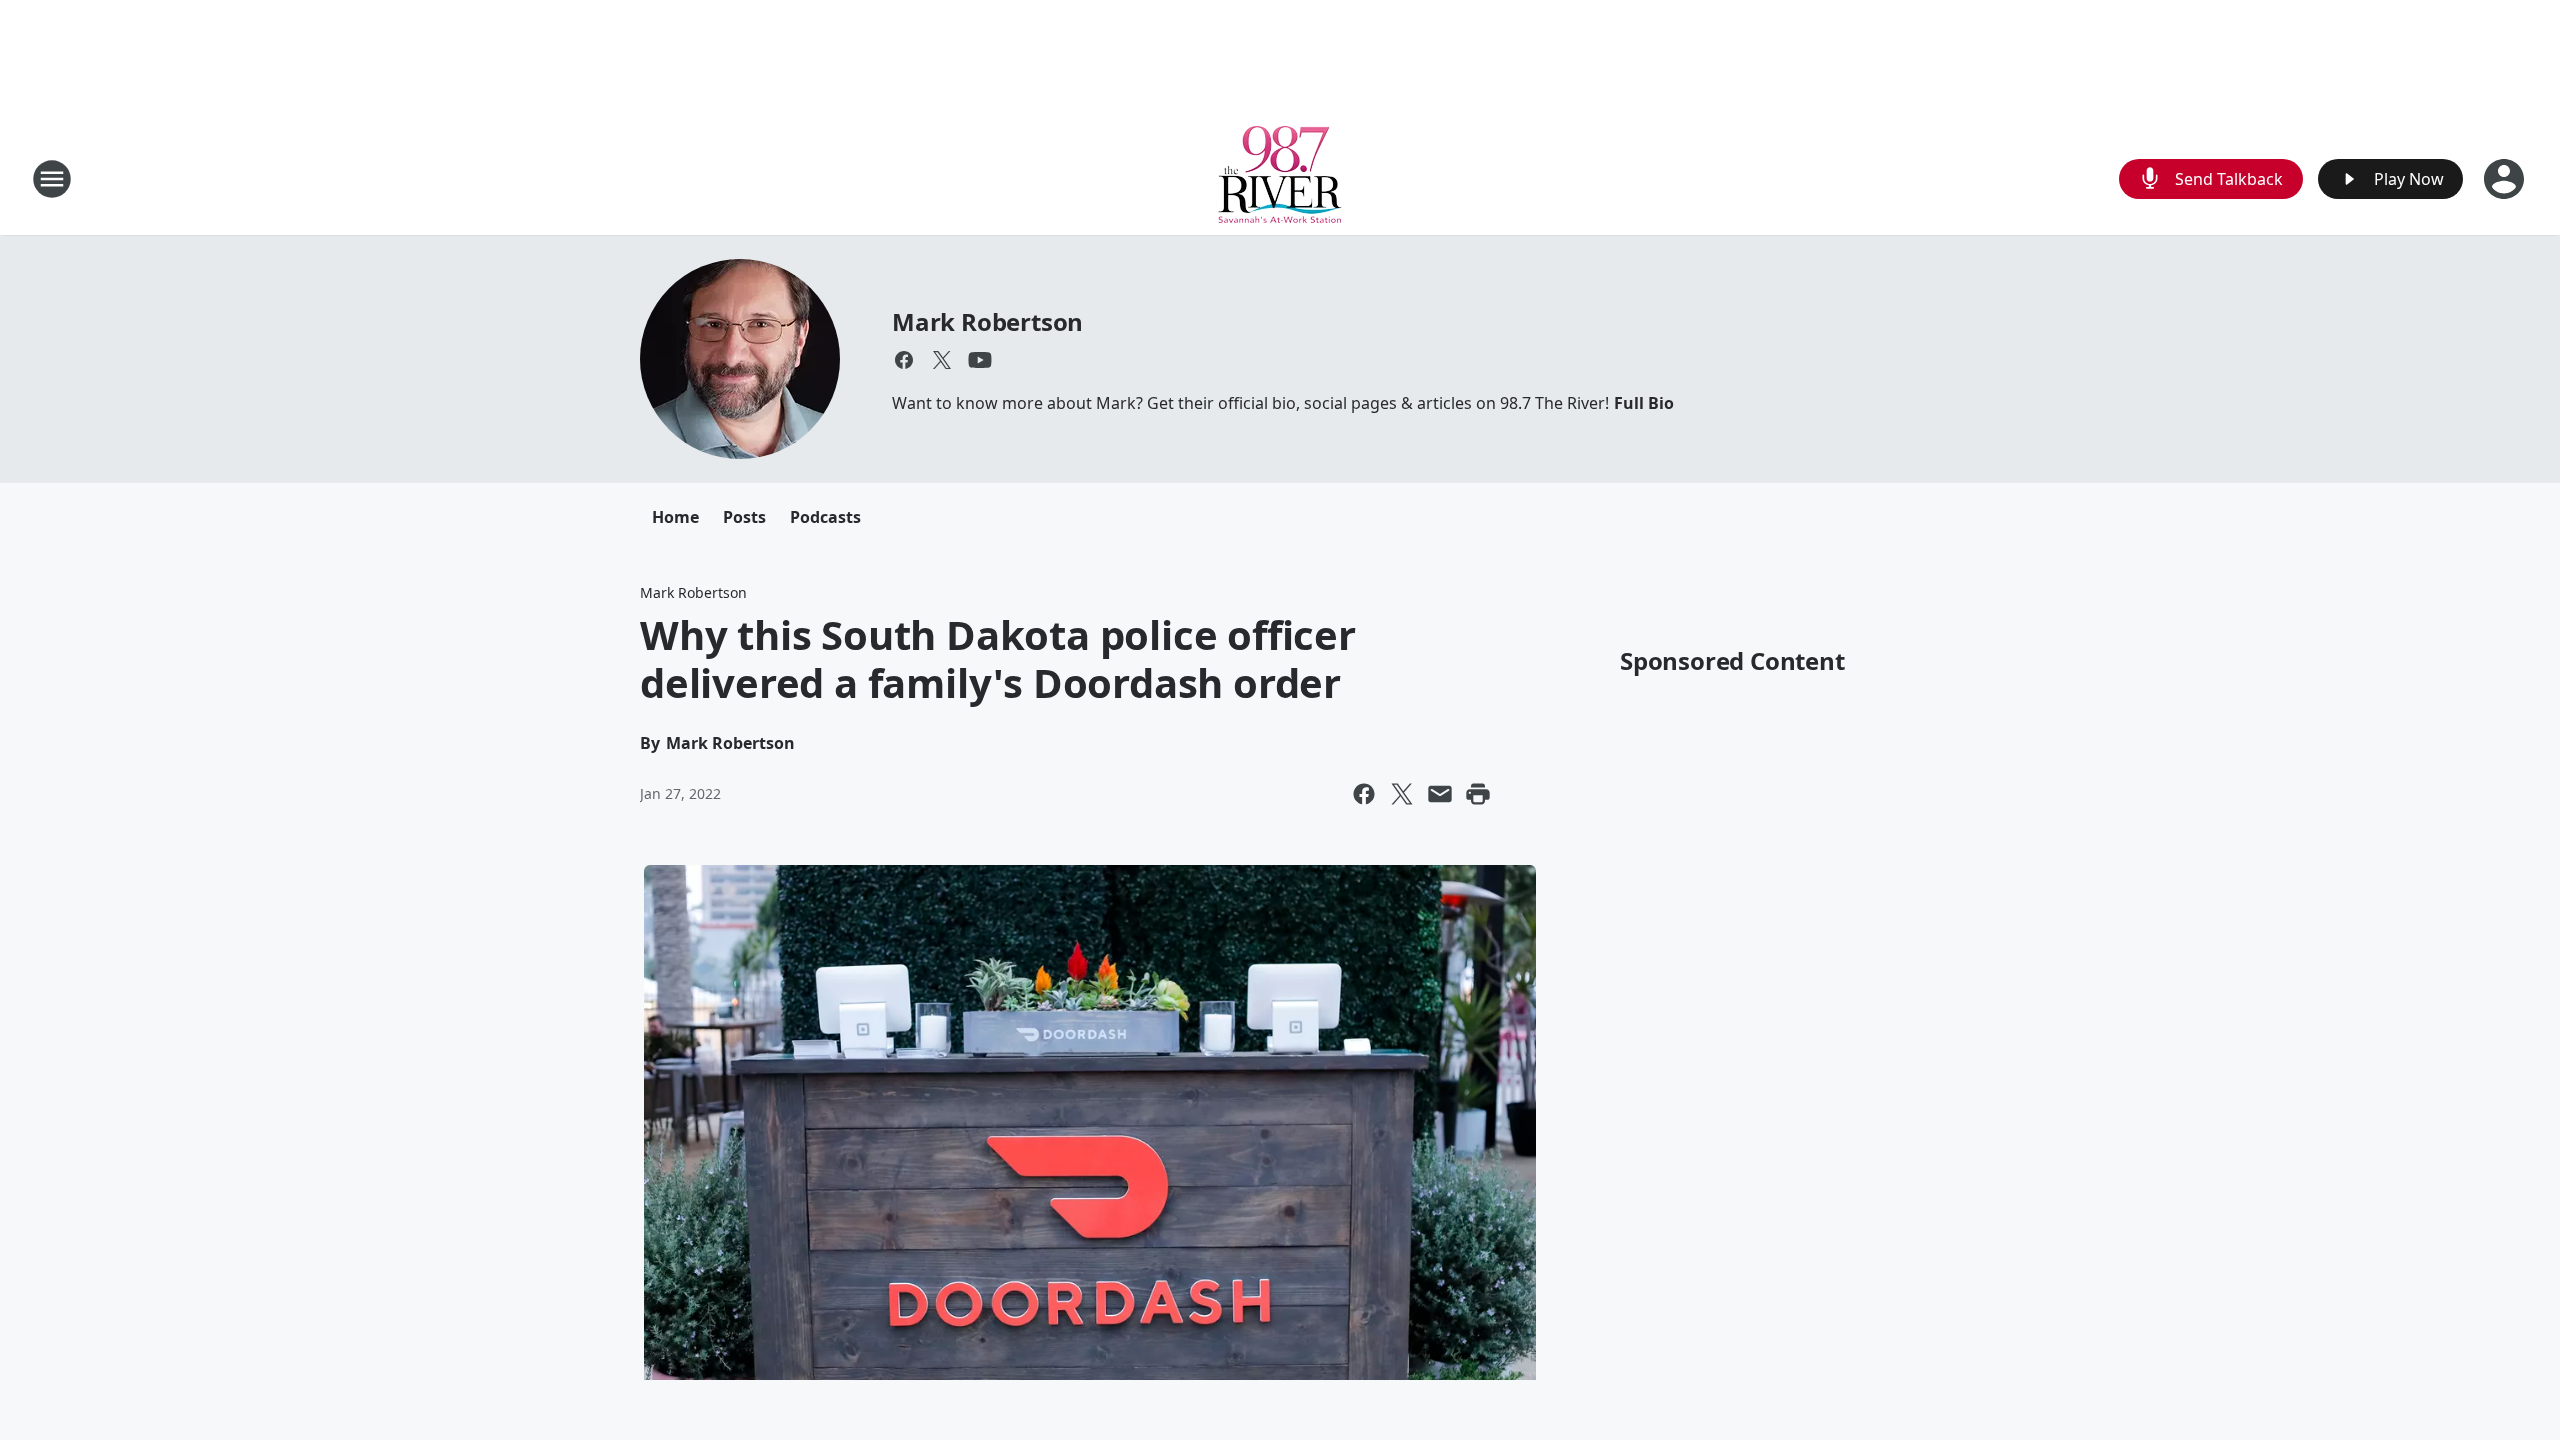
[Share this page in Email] (1440, 794)
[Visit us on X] (942, 360)
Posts (744, 517)
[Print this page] (1478, 794)
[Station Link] (1280, 178)
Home (675, 517)
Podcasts (825, 517)
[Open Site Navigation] (52, 179)
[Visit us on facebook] (904, 360)
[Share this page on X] (1402, 794)
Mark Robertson (987, 321)
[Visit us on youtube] (980, 360)
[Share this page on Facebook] (1364, 794)
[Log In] (2506, 179)
